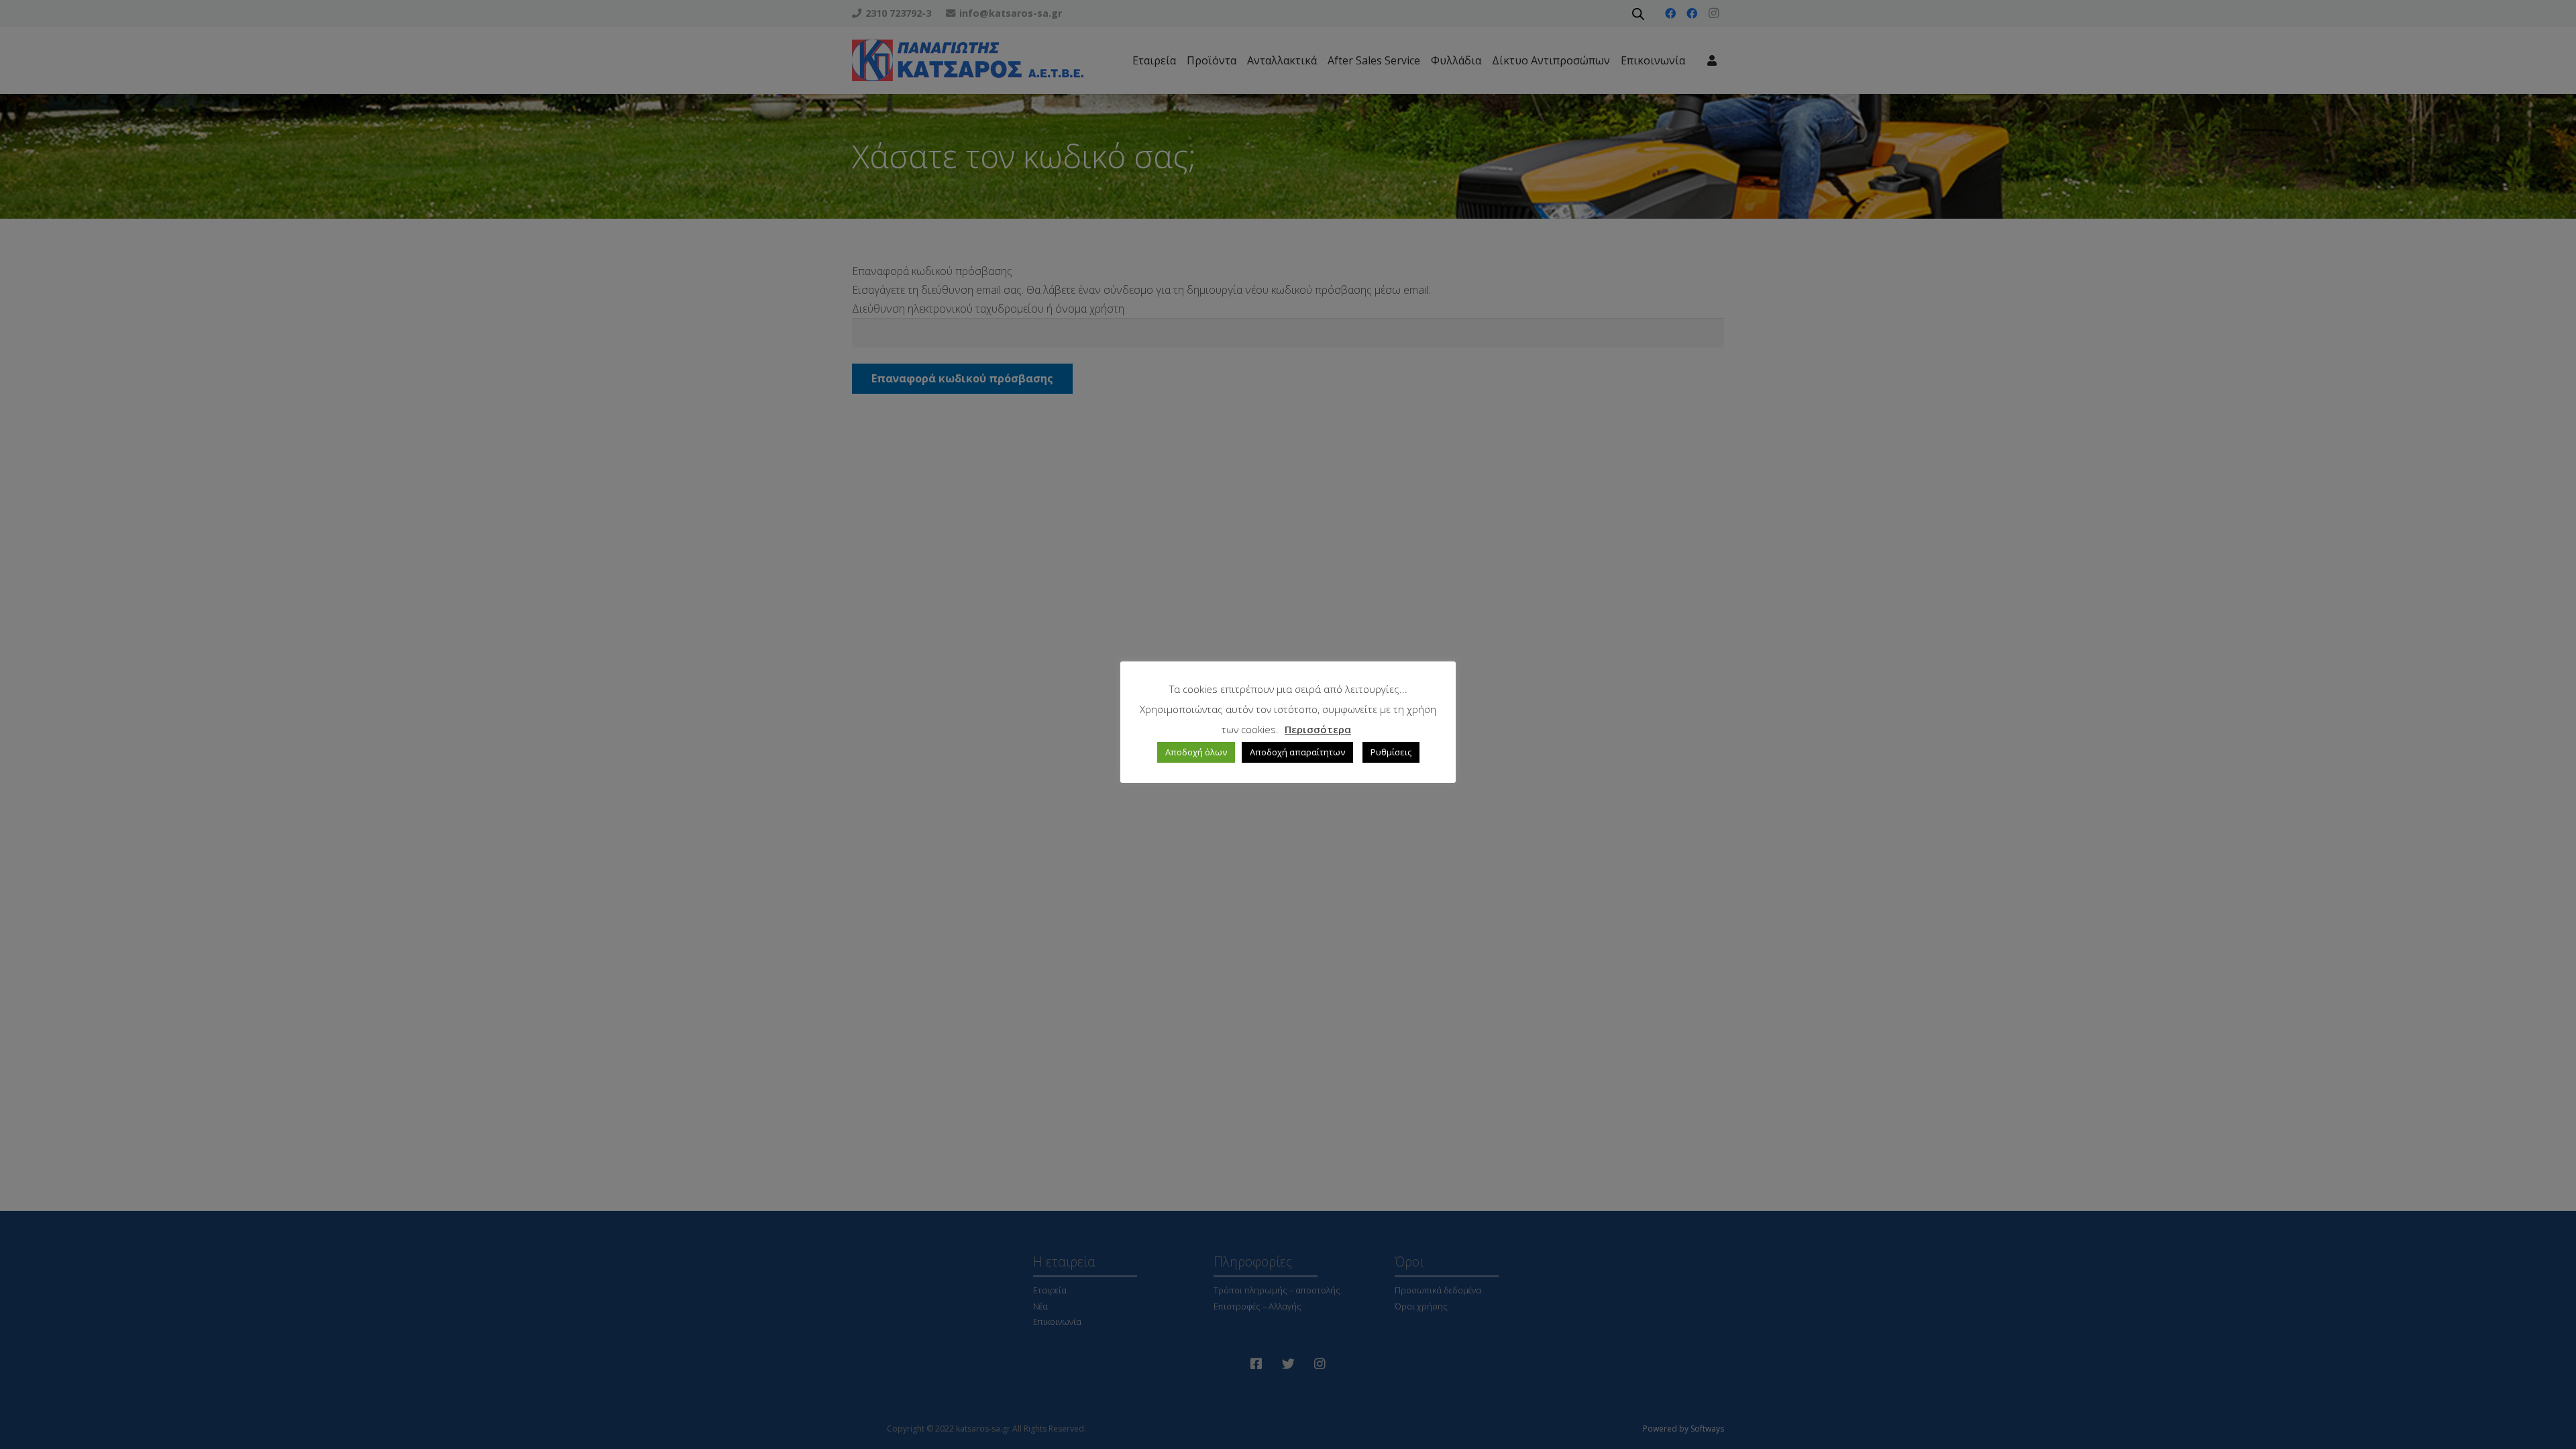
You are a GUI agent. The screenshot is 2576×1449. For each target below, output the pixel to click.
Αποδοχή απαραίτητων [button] (1297, 752)
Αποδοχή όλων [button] (1196, 752)
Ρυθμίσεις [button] (1391, 752)
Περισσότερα (1318, 729)
